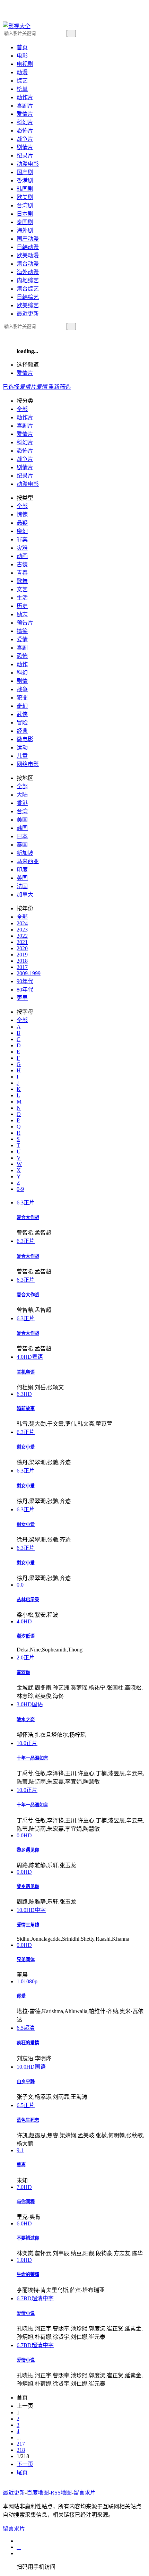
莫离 (21, 2165)
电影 (22, 56)
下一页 (25, 2464)
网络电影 (28, 764)
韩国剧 (25, 189)
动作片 (25, 97)
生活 (22, 598)
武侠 (22, 714)
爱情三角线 (28, 1925)
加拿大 (25, 895)
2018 (22, 961)
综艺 (22, 81)
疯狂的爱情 (28, 2043)
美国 (22, 820)
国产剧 (25, 172)
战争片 (25, 139)
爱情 (22, 639)
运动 (22, 748)
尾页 (22, 2472)
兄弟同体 (26, 1960)
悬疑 (22, 523)
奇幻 (22, 706)
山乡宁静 (26, 2082)
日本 (22, 836)
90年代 (25, 981)
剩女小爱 (26, 1447)
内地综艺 (28, 280)
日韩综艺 (28, 297)
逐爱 (21, 1996)
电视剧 (25, 64)
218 (21, 2450)
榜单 (22, 89)
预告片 (25, 623)
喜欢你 (23, 1672)
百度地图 (38, 2493)
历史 (22, 606)
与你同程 (26, 2202)
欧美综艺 (28, 305)
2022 (22, 936)
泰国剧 (25, 222)
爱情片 (25, 114)
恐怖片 (25, 131)
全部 (22, 409)
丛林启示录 (28, 1600)
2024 (22, 923)
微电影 (25, 739)
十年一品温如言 (32, 1758)
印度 (22, 870)
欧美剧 (25, 197)
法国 (22, 886)
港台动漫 (28, 264)
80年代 (25, 990)
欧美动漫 (28, 255)
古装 (22, 564)
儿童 (22, 756)
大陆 (22, 795)
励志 (22, 614)
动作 (22, 664)
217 (21, 2444)
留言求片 (85, 2493)
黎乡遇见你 (28, 1850)
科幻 (22, 673)
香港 (22, 803)
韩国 (22, 828)
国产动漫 (28, 239)
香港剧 (25, 181)
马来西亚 (28, 861)
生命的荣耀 (28, 2274)
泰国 (22, 845)
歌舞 (22, 581)
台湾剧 (25, 205)
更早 (22, 998)
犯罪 (22, 698)
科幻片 (25, 122)
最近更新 (28, 314)
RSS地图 (61, 2493)
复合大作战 (28, 1217)
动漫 (22, 72)
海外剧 (25, 230)
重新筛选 (60, 387)
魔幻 (22, 531)
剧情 (22, 681)
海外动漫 (28, 272)
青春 (22, 573)
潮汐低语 (26, 1636)
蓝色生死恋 (28, 2120)
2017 (22, 967)
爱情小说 (26, 2313)
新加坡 (25, 853)
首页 (22, 47)
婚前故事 (26, 1409)
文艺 (22, 589)
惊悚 (22, 514)
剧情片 (25, 147)
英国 (22, 878)
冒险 (22, 723)
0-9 (20, 1189)
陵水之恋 (26, 1720)
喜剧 (22, 648)
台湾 (22, 811)
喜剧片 (25, 106)
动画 (22, 556)
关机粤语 (26, 1372)
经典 (22, 731)
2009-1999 (29, 973)
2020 (22, 948)
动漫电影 (28, 164)
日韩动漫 (28, 247)
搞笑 (22, 631)
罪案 (22, 539)
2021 (22, 942)
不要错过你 (28, 2238)
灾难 (22, 548)
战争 (22, 689)
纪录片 (25, 156)
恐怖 (22, 656)
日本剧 (25, 214)
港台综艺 (28, 289)
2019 (22, 955)
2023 (22, 930)
